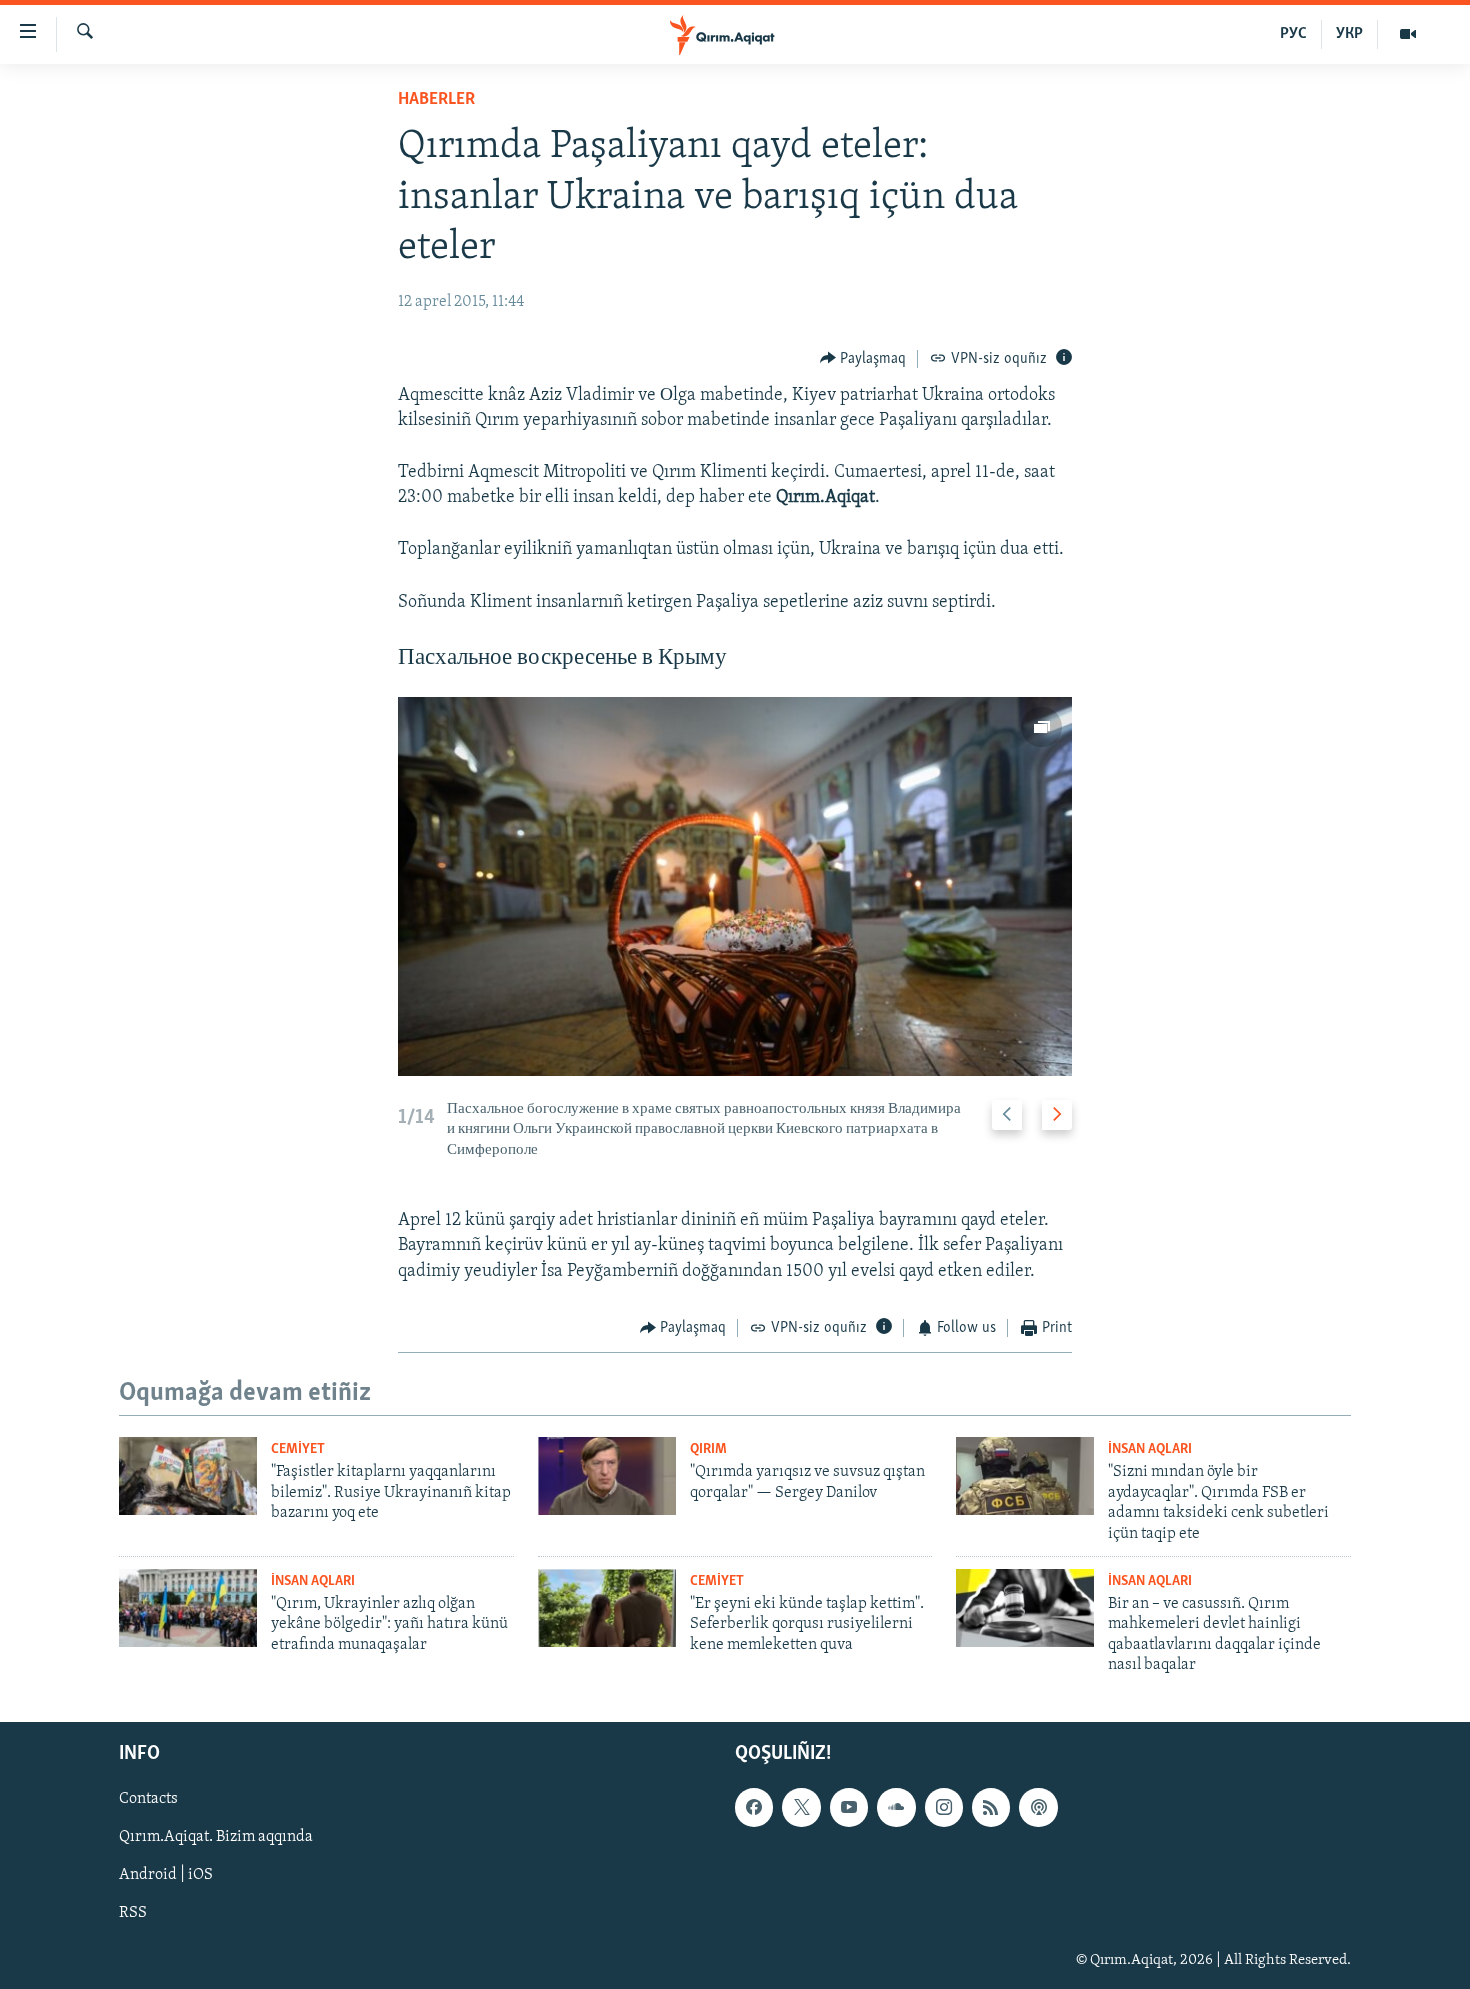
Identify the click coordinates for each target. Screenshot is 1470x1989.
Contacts (148, 1799)
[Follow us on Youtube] (849, 1807)
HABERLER (436, 100)
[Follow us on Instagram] (944, 1807)
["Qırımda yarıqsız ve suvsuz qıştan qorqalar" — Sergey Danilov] (607, 1476)
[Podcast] (1038, 1807)
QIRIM (708, 1449)
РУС (1293, 34)
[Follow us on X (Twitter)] (801, 1807)
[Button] (863, 359)
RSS (133, 1913)
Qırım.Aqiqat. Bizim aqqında (216, 1837)
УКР (1349, 34)
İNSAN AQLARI (1150, 1449)
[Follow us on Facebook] (754, 1807)
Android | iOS (166, 1875)
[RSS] (991, 1807)
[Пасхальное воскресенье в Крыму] (735, 886)
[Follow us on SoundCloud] (896, 1807)
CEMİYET (298, 1449)
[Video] (1408, 34)
